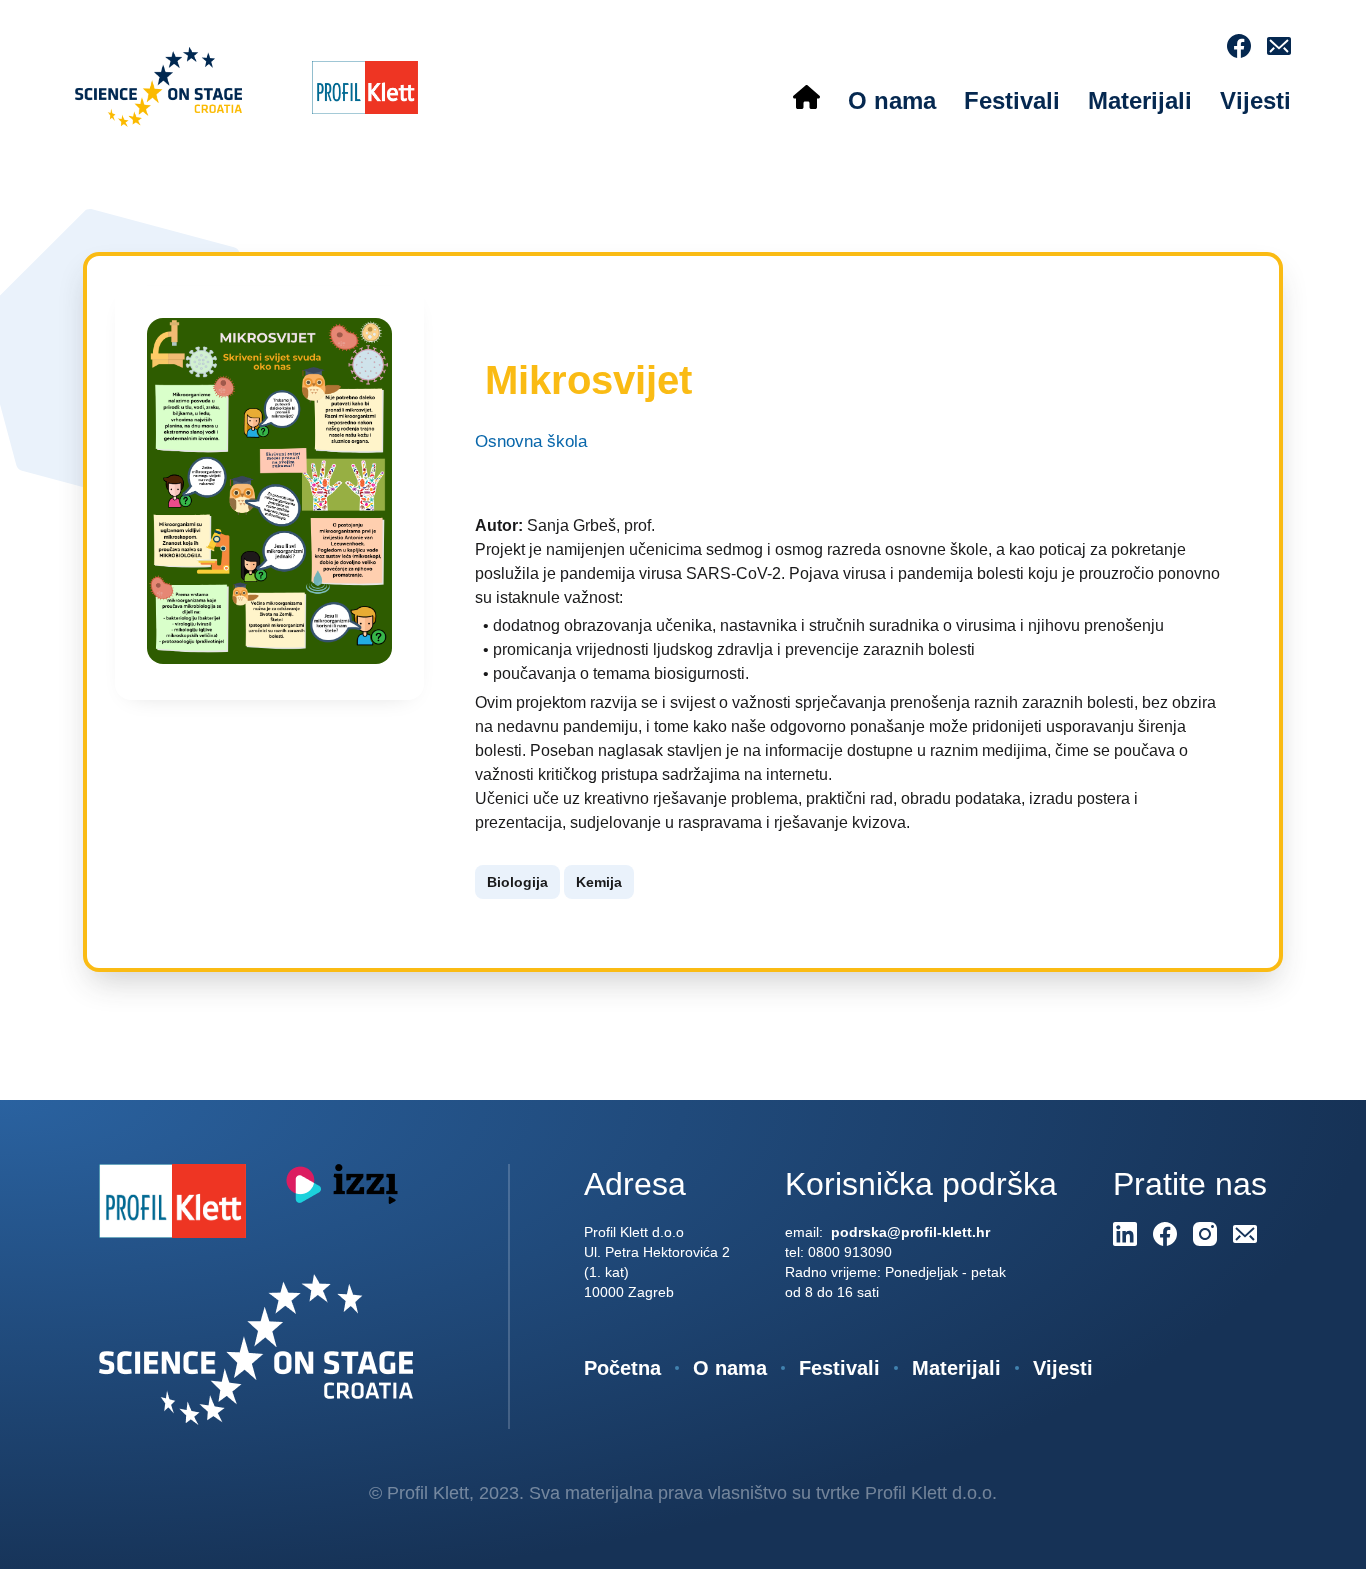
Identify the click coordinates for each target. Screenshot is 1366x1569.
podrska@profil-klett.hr (908, 1232)
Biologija (517, 882)
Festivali (1012, 100)
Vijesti (1255, 100)
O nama (892, 100)
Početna (622, 1368)
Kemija (599, 882)
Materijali (1140, 100)
